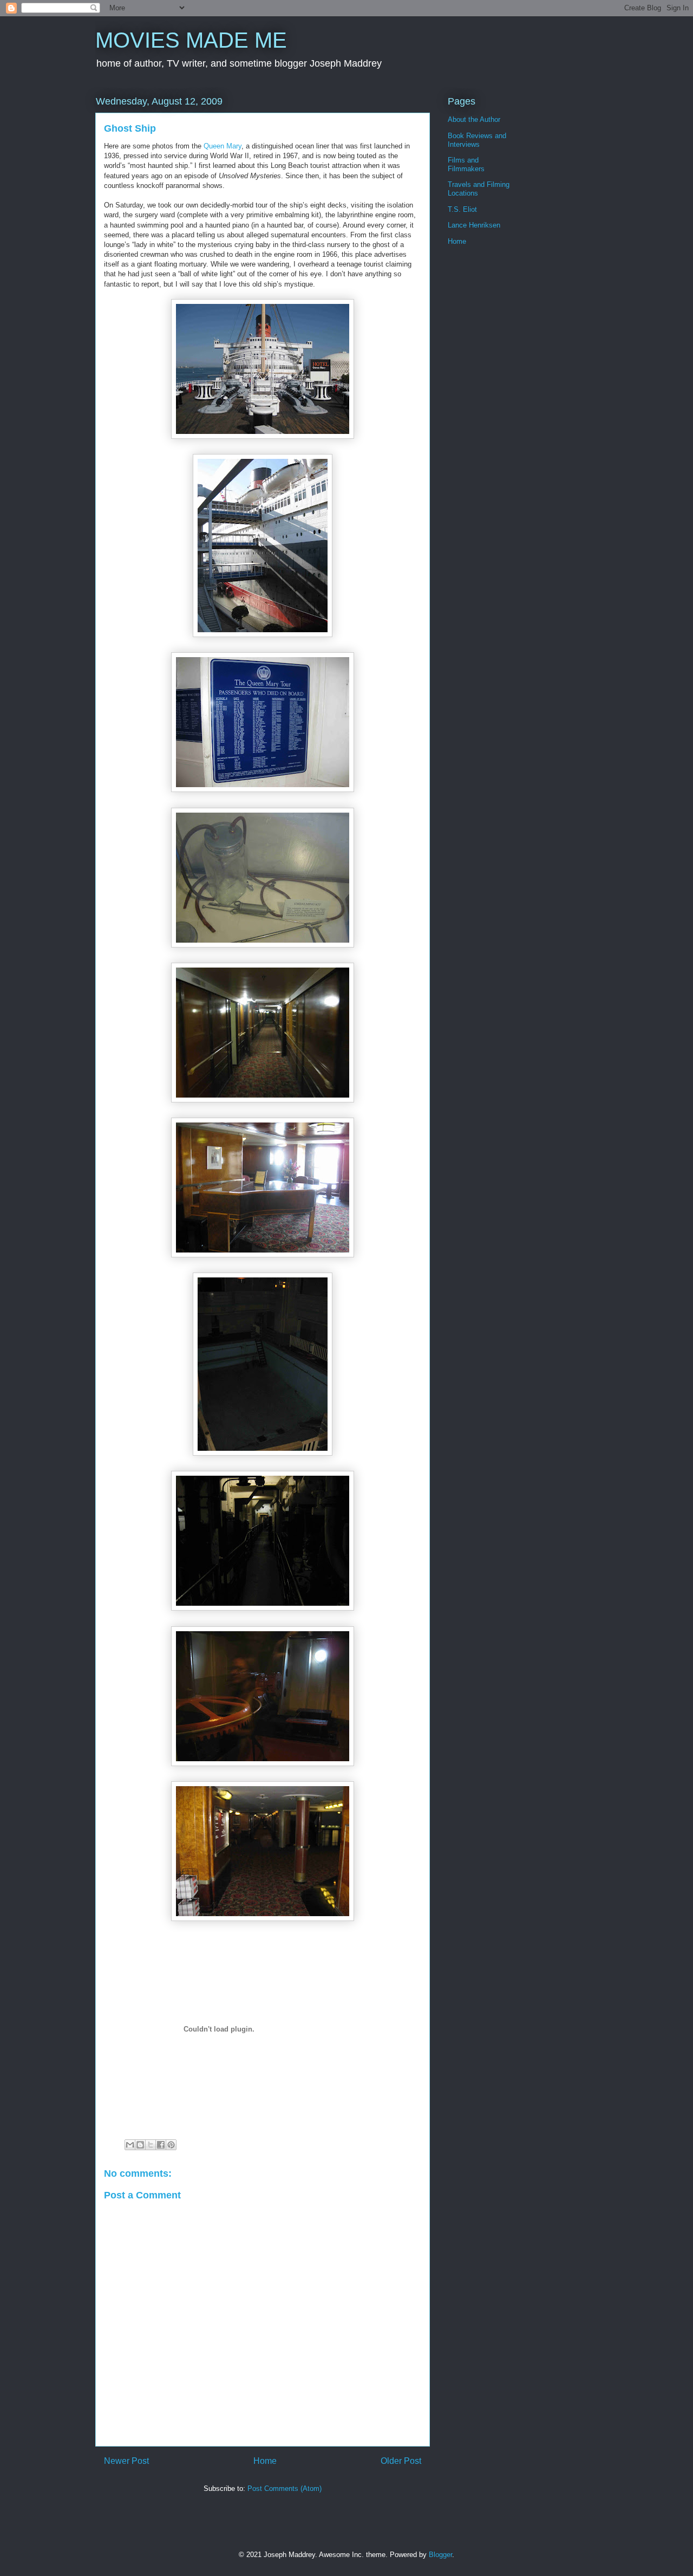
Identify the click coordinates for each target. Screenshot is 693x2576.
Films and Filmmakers (466, 164)
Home (265, 2461)
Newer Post (126, 2461)
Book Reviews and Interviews (477, 140)
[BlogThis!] (140, 2145)
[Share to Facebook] (161, 2145)
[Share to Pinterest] (171, 2145)
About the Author (474, 119)
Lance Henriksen (474, 225)
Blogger (440, 2555)
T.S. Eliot (462, 209)
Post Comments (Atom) (285, 2489)
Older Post (401, 2461)
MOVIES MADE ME (191, 40)
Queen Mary (223, 146)
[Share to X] (151, 2145)
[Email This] (130, 2145)
